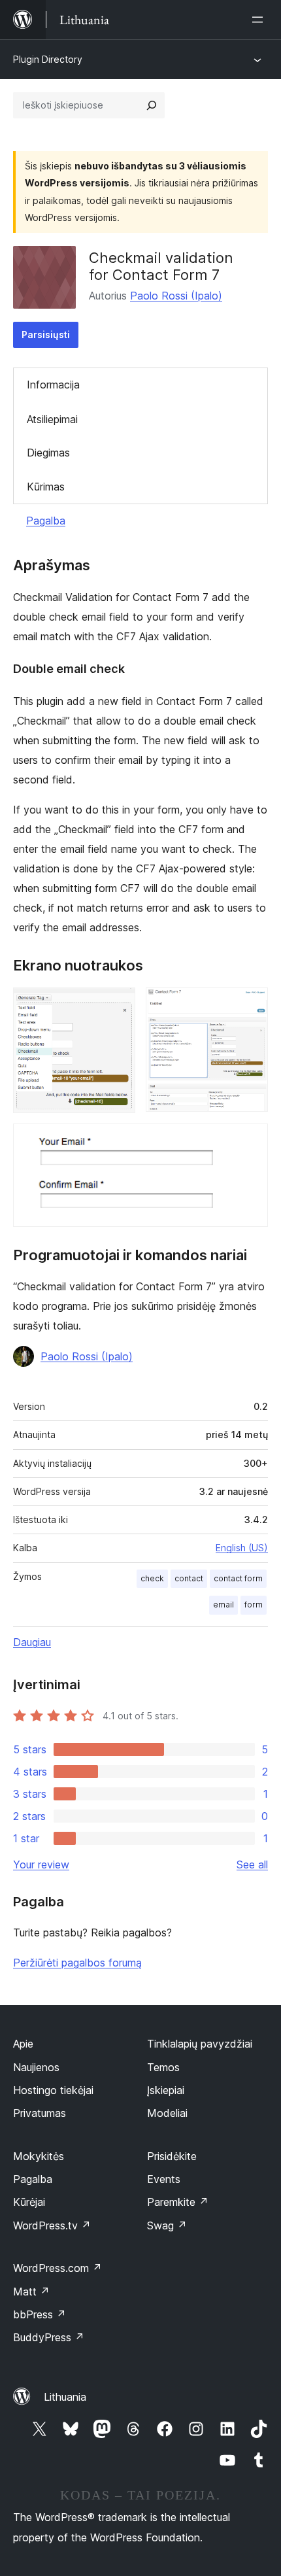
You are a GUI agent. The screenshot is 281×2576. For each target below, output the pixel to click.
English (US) (242, 1548)
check (152, 1578)
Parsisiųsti (46, 335)
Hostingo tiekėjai (53, 2090)
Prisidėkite (172, 2156)
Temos (163, 2067)
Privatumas (40, 2113)
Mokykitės (39, 2156)
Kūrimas (46, 487)
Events (164, 2179)
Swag (167, 2225)
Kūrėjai (29, 2202)
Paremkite (178, 2202)
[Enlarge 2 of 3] (250, 1005)
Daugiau (32, 1642)
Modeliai (167, 2113)
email (223, 1605)
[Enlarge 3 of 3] (250, 1141)
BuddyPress (49, 2337)
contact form (238, 1578)
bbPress (40, 2314)
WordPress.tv (52, 2225)
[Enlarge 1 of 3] (118, 1005)
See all (252, 1864)
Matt (31, 2292)
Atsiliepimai (52, 419)
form (254, 1605)
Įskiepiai (166, 2090)
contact (189, 1578)
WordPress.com (58, 2268)
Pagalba (46, 521)
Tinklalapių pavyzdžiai (200, 2044)
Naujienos (36, 2067)
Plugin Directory (48, 59)
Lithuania (65, 2397)
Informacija (53, 385)
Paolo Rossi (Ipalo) (176, 296)
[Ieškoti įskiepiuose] (152, 105)
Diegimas (48, 453)
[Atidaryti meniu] (260, 20)
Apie (23, 2044)
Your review (41, 1864)
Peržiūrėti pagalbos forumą (77, 1963)
